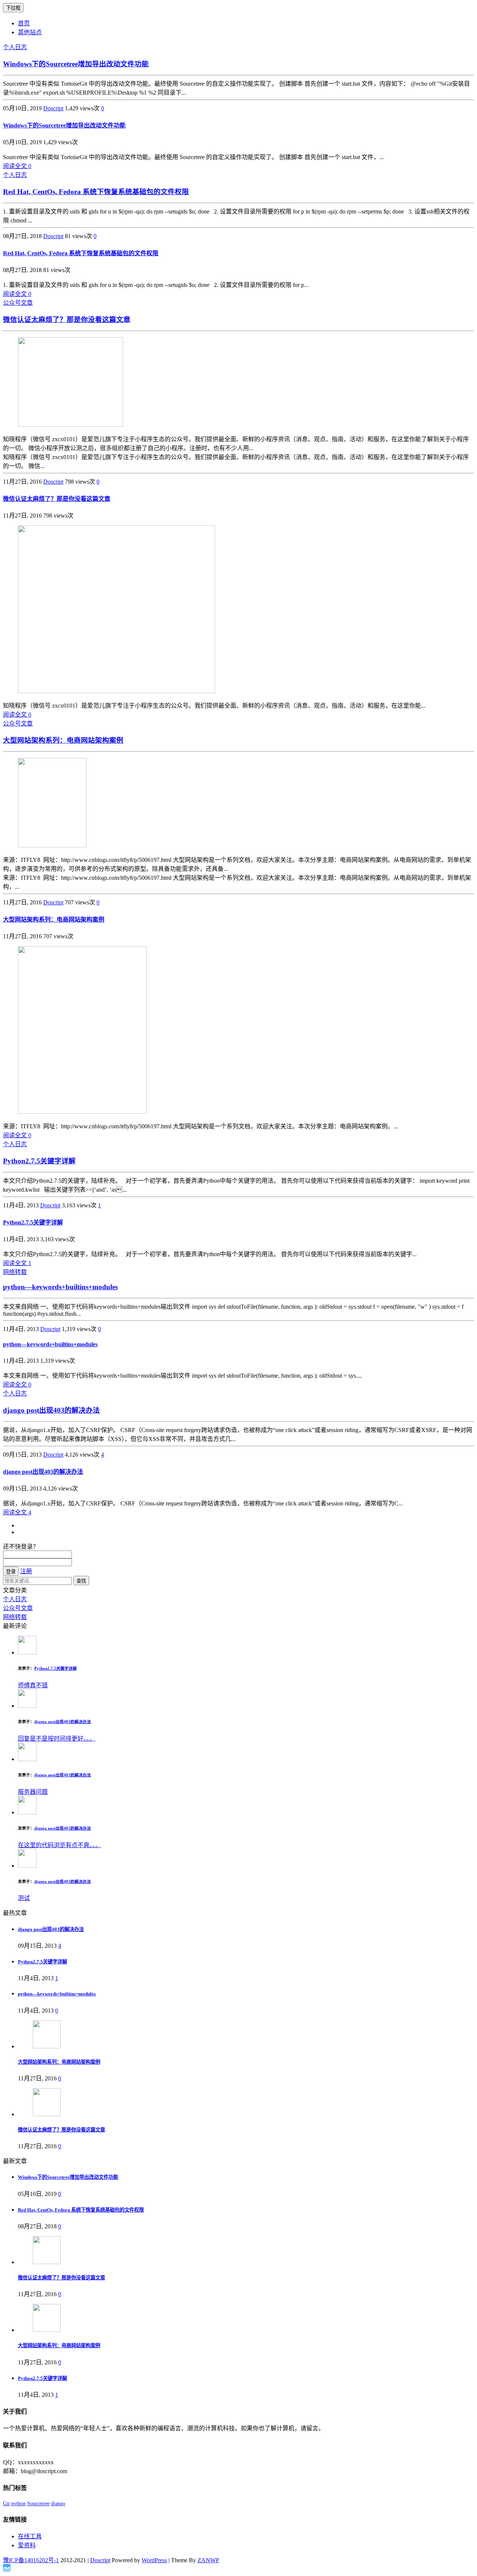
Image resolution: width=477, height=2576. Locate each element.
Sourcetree (38, 2504)
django (58, 2504)
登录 (11, 1572)
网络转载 (15, 1272)
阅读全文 (17, 166)
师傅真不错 (33, 1685)
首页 (24, 23)
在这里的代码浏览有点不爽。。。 (60, 1845)
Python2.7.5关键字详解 (39, 1161)
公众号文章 (18, 303)
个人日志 (15, 47)
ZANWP (208, 2560)
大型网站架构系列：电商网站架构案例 (63, 740)
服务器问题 (33, 1792)
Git (6, 2504)
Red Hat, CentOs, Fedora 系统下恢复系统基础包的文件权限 (96, 192)
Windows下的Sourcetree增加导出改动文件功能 (76, 64)
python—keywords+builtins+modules (60, 1287)
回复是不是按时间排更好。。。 (57, 1739)
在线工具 (30, 2536)
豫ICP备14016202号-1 (31, 2560)
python (18, 2504)
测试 (24, 1898)
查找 (81, 1581)
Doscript (53, 108)
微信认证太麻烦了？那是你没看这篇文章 (67, 320)
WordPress (154, 2560)
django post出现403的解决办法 (51, 1410)
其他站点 (30, 32)
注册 (26, 1571)
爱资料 (27, 2545)
